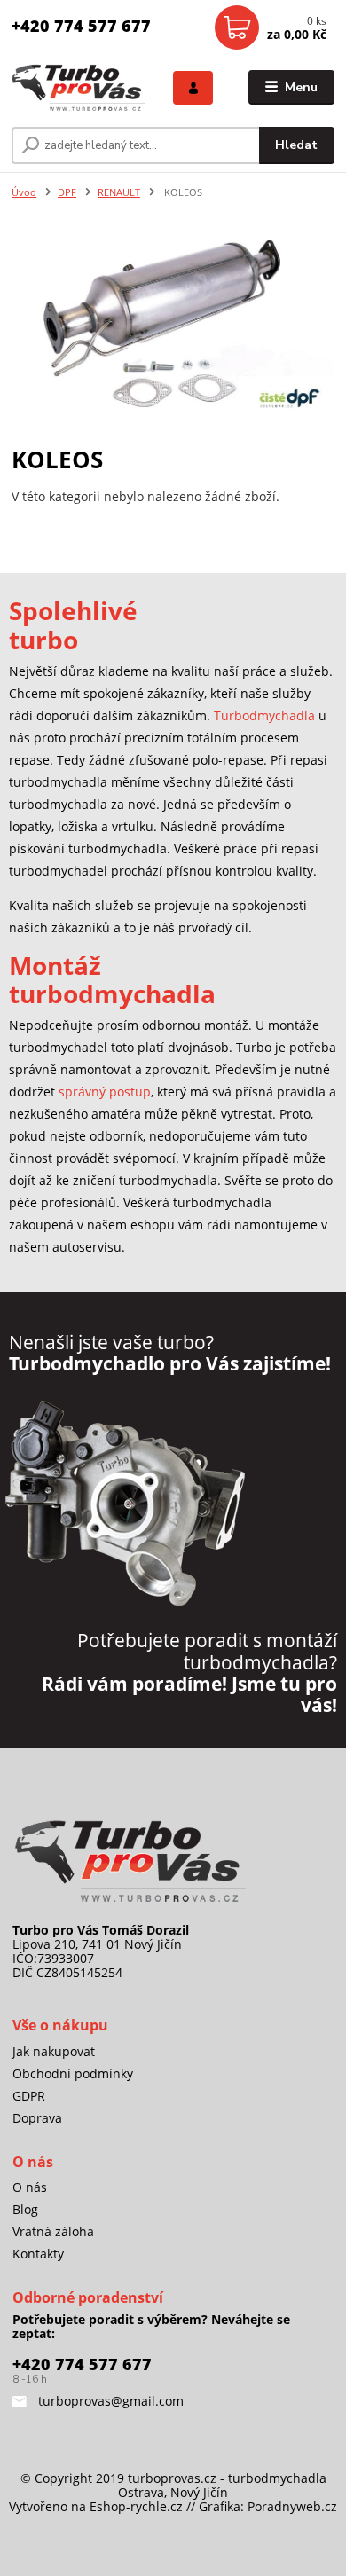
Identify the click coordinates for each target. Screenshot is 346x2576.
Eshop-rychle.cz (136, 2506)
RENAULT (119, 192)
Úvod (24, 192)
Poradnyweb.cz (292, 2506)
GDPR (29, 2096)
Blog (25, 2209)
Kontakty (38, 2254)
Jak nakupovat (54, 2051)
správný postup (105, 1092)
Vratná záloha (53, 2231)
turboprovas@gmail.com (109, 2401)
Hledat (296, 145)
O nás (30, 2187)
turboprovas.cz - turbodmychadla (227, 2478)
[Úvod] (79, 87)
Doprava (37, 2118)
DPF (67, 192)
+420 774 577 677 (81, 26)
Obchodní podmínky (73, 2073)
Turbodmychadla (264, 715)
